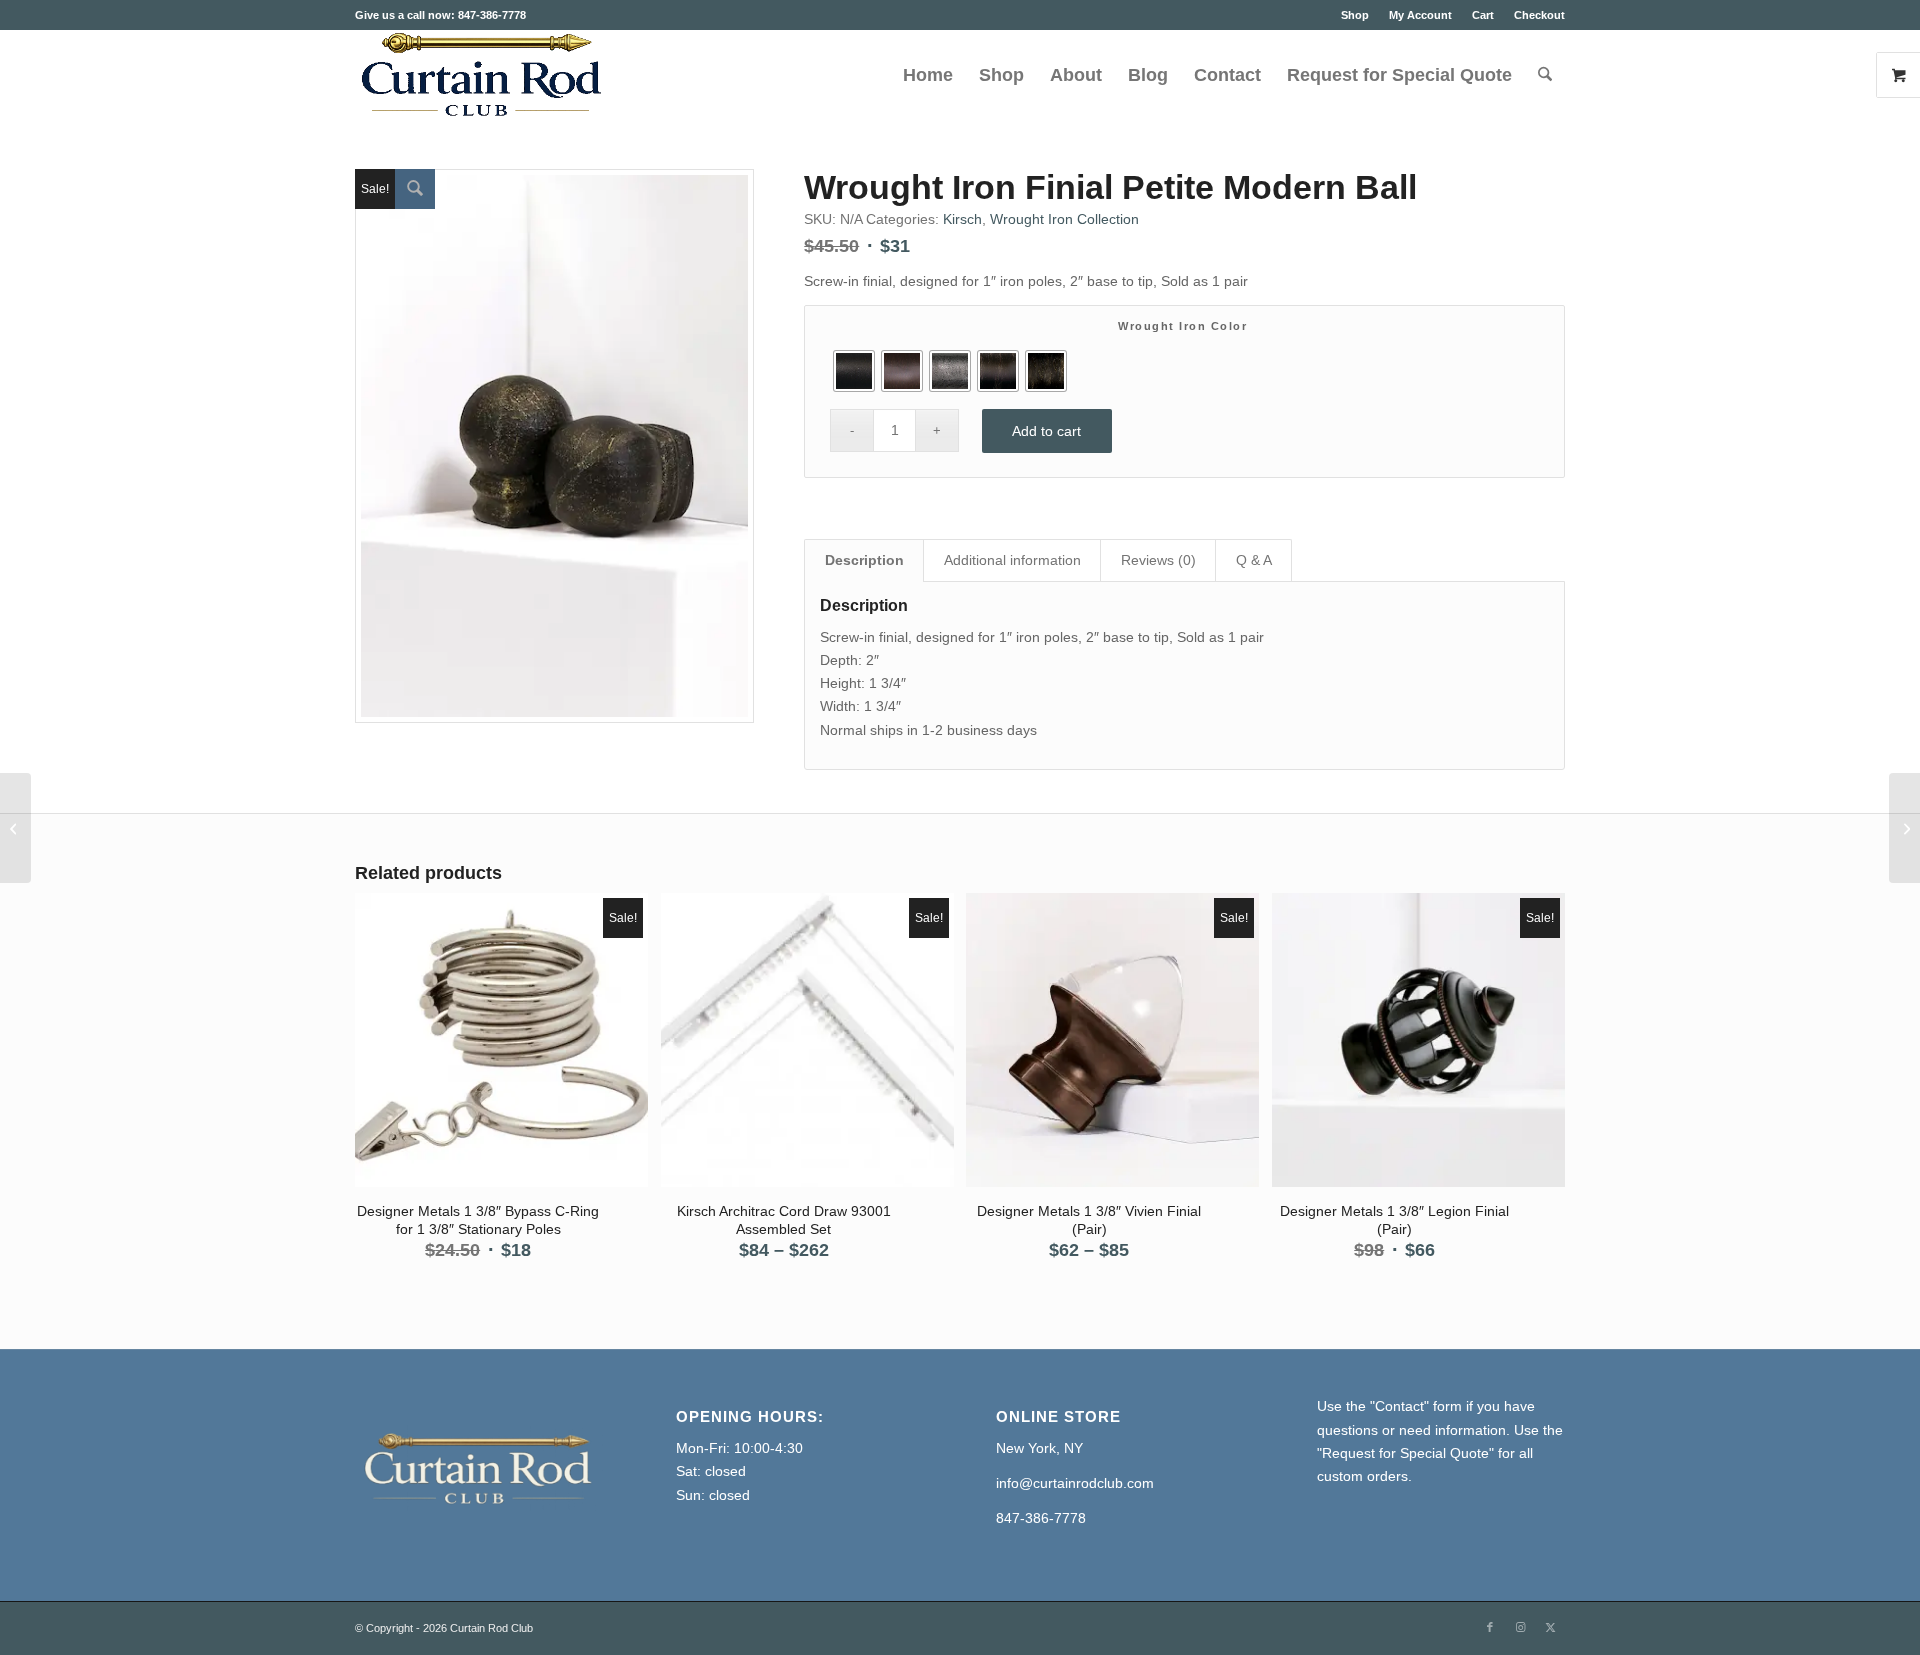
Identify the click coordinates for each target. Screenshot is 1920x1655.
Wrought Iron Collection (1064, 219)
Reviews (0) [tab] (1158, 560)
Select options (503, 1042)
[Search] (1545, 75)
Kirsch (962, 219)
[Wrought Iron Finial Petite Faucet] (1904, 828)
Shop (1355, 15)
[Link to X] (1550, 1627)
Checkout (1539, 15)
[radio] (854, 371)
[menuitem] (1355, 15)
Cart (1483, 15)
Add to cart (1046, 431)
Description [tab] (864, 560)
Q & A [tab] (1254, 560)
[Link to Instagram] (1520, 1627)
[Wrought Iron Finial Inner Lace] (15, 828)
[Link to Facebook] (1490, 1627)
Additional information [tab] (1012, 560)
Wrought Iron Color (1182, 326)
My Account (1420, 15)
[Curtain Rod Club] (479, 75)
